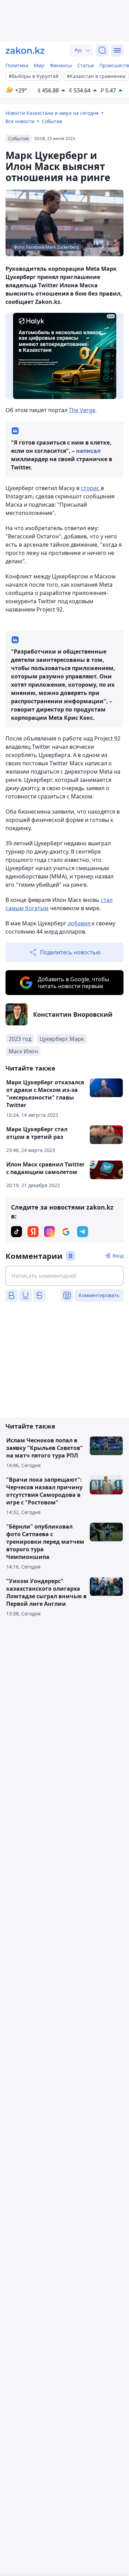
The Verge (82, 410)
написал (88, 451)
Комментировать (99, 1295)
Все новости (20, 121)
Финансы (61, 65)
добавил (80, 923)
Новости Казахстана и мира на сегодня (52, 113)
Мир (39, 65)
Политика (17, 65)
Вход (118, 1256)
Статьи (86, 65)
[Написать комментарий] (64, 1276)
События (52, 121)
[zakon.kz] (25, 50)
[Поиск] (102, 50)
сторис (91, 488)
